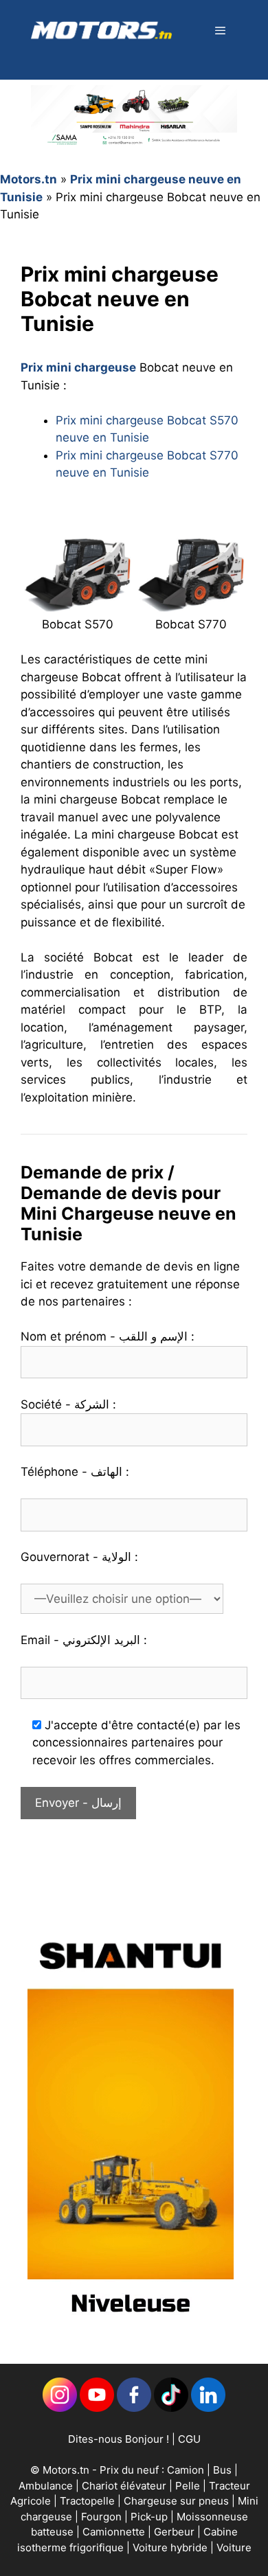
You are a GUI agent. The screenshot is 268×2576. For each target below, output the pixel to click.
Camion (186, 2470)
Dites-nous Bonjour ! (119, 2439)
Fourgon (103, 2517)
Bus (222, 2470)
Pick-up (150, 2517)
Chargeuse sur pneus (178, 2501)
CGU (189, 2439)
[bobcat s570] (77, 604)
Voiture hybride (171, 2547)
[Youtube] (97, 2408)
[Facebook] (134, 2408)
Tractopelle (89, 2501)
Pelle (188, 2486)
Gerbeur (176, 2532)
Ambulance (46, 2486)
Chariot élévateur (125, 2486)
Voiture (234, 2547)
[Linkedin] (60, 2408)
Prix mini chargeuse (78, 367)
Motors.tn (29, 179)
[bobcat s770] (191, 604)
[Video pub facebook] (131, 2327)
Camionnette (115, 2532)
